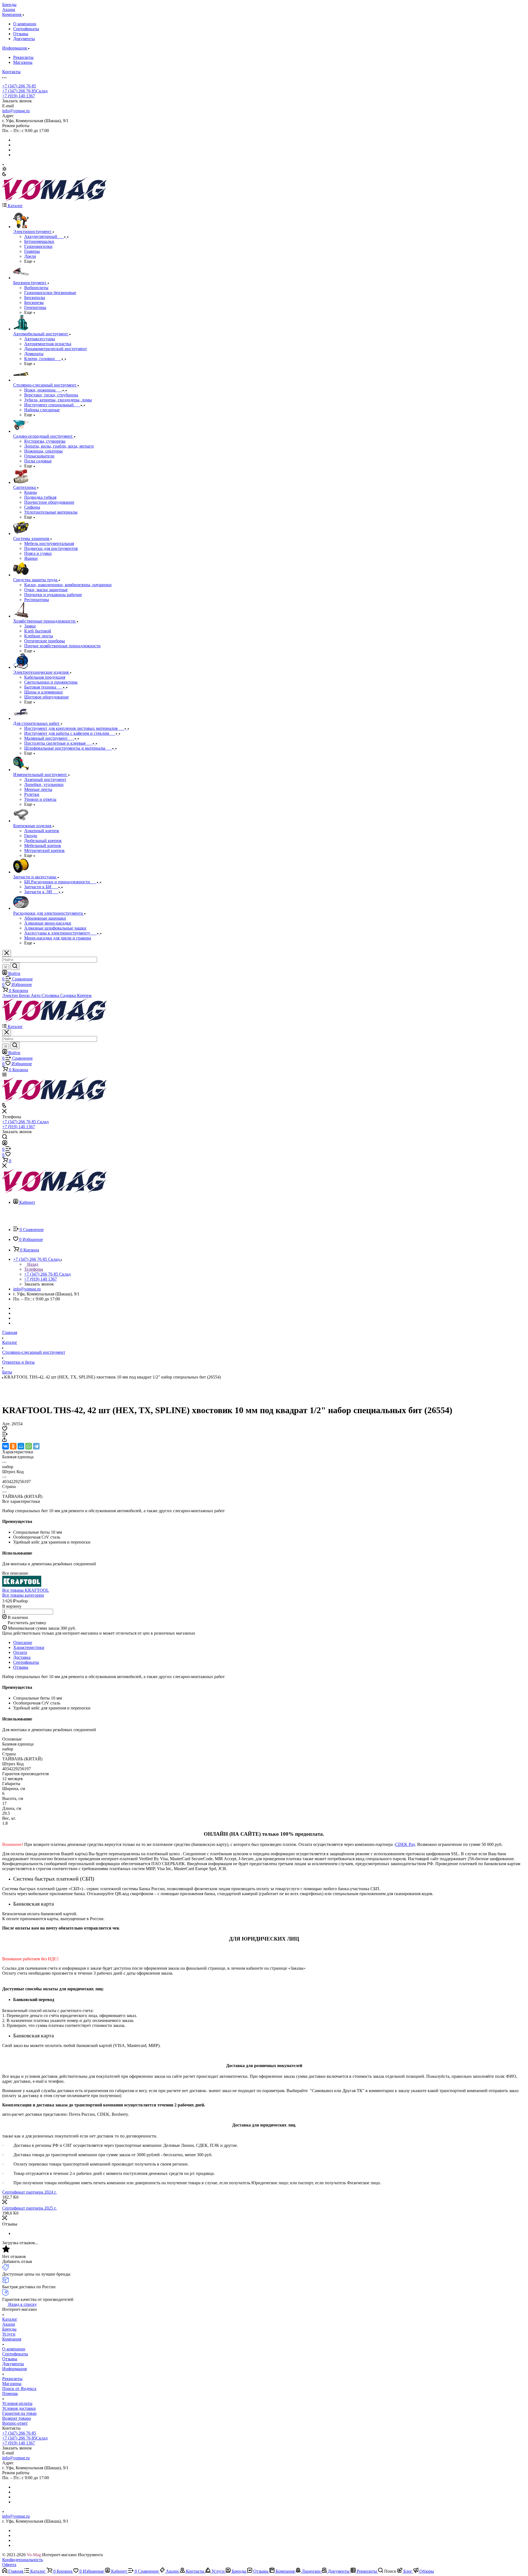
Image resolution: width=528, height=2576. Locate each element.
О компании (25, 24)
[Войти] (5, 1144)
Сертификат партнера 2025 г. (29, 2208)
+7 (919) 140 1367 (19, 96)
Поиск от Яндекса (19, 2389)
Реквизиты (23, 57)
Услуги (9, 2334)
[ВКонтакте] (5, 1446)
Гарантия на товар (19, 2413)
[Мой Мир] (21, 1446)
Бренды (9, 2329)
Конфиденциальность (23, 2560)
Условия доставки (19, 2408)
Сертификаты (26, 29)
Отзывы (21, 34)
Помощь (10, 2393)
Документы (24, 39)
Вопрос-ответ (15, 2423)
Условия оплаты (17, 2403)
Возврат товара (16, 2418)
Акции (9, 2324)
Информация (14, 2369)
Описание (23, 1642)
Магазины (23, 62)
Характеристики (29, 1647)
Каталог (10, 2319)
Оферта (9, 2565)
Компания (12, 2339)
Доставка (22, 1657)
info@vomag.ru (16, 111)
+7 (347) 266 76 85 (19, 86)
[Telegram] (36, 1446)
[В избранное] (5, 1429)
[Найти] (15, 966)
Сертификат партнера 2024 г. (29, 2192)
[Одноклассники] (13, 1446)
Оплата (20, 1652)
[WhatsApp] (29, 1446)
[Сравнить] (5, 1435)
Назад (32, 1264)
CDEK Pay (405, 1844)
